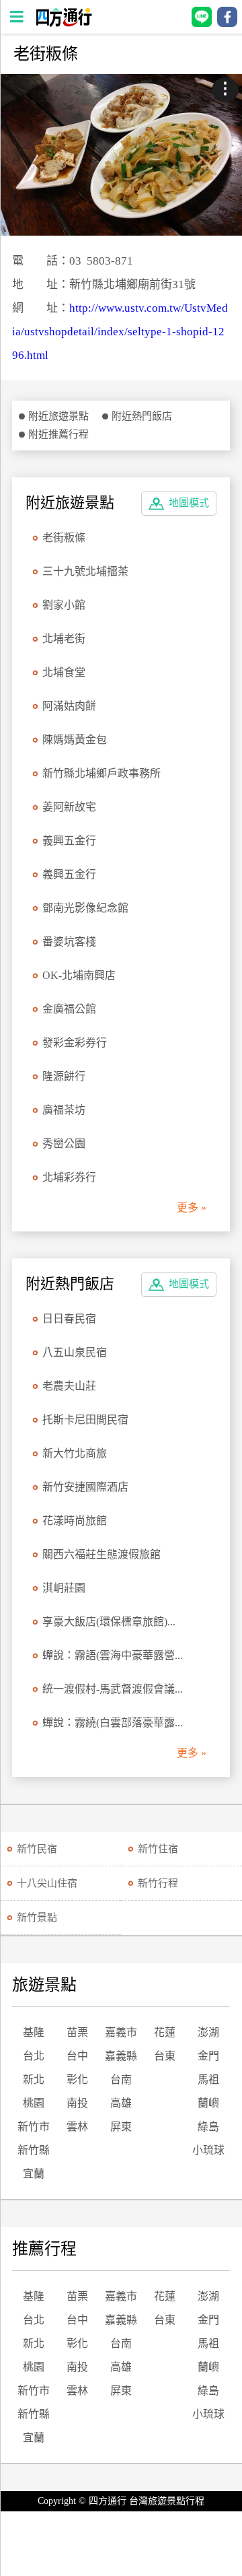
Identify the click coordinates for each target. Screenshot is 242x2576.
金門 (208, 2056)
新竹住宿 (158, 1849)
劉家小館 (64, 605)
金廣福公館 (69, 1009)
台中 (77, 2056)
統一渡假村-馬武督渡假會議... (113, 1689)
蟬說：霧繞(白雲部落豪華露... (113, 1723)
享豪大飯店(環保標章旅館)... (109, 1622)
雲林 (77, 2127)
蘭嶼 (208, 2103)
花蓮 (165, 2032)
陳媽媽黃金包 (75, 740)
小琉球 (208, 2150)
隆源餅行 (64, 1076)
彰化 (77, 2079)
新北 (34, 2079)
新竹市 (34, 2127)
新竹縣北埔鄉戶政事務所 (102, 773)
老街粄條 (64, 538)
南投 (77, 2103)
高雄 (121, 2103)
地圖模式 (189, 503)
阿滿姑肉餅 (69, 706)
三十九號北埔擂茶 (85, 571)
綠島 (208, 2127)
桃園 (34, 2103)
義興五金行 (69, 841)
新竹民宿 (37, 1849)
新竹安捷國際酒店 (85, 1487)
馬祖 (208, 2079)
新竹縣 (34, 2150)
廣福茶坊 (64, 1110)
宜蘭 (34, 2174)
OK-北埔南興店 (79, 975)
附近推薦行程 (58, 434)
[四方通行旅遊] (64, 23)
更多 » (192, 1208)
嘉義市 (121, 2032)
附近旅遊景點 (58, 416)
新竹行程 (158, 1883)
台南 (121, 2079)
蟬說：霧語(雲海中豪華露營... (113, 1655)
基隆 (34, 2032)
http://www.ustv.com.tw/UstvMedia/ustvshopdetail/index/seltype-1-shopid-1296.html (120, 332)
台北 (34, 2056)
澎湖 (208, 2032)
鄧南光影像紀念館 (85, 908)
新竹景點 (37, 1918)
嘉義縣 (121, 2056)
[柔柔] (121, 155)
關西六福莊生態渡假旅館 (102, 1554)
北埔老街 (64, 639)
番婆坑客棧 (69, 942)
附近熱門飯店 (142, 416)
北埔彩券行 (69, 1177)
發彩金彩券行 (75, 1043)
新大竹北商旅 (75, 1453)
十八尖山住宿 (47, 1883)
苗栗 (77, 2032)
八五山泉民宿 (75, 1352)
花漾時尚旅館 (75, 1521)
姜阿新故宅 (69, 807)
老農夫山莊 (69, 1386)
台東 (165, 2056)
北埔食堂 (64, 672)
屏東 (121, 2127)
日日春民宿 (69, 1319)
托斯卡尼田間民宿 (85, 1420)
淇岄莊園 (64, 1588)
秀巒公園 (64, 1144)
